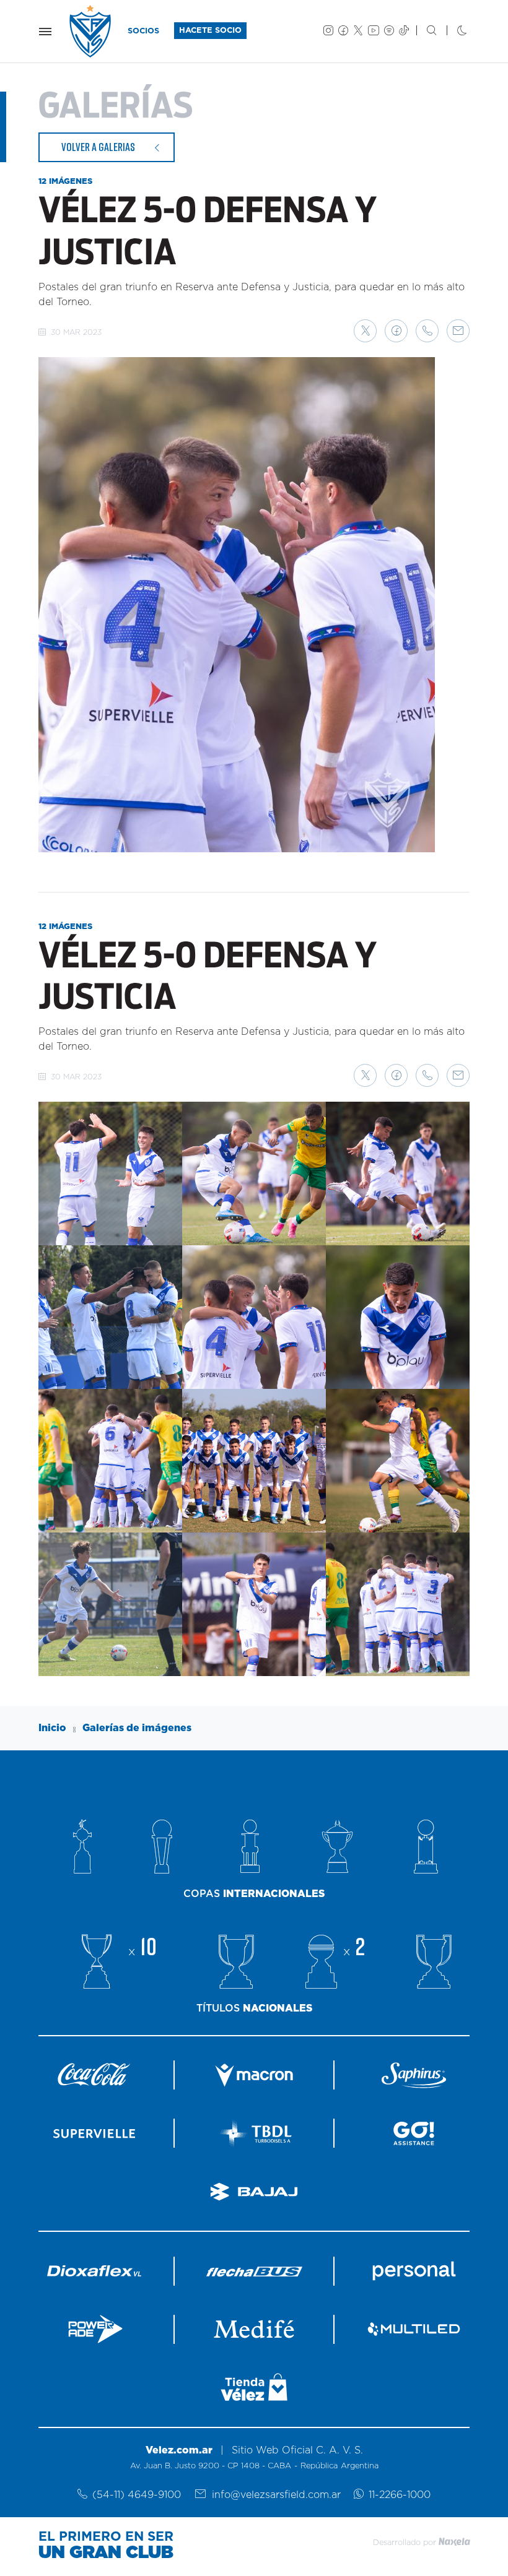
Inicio (52, 1728)
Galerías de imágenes (137, 1728)
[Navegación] (45, 32)
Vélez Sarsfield (91, 31)
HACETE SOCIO (210, 31)
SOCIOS (143, 31)
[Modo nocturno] (452, 32)
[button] (365, 331)
